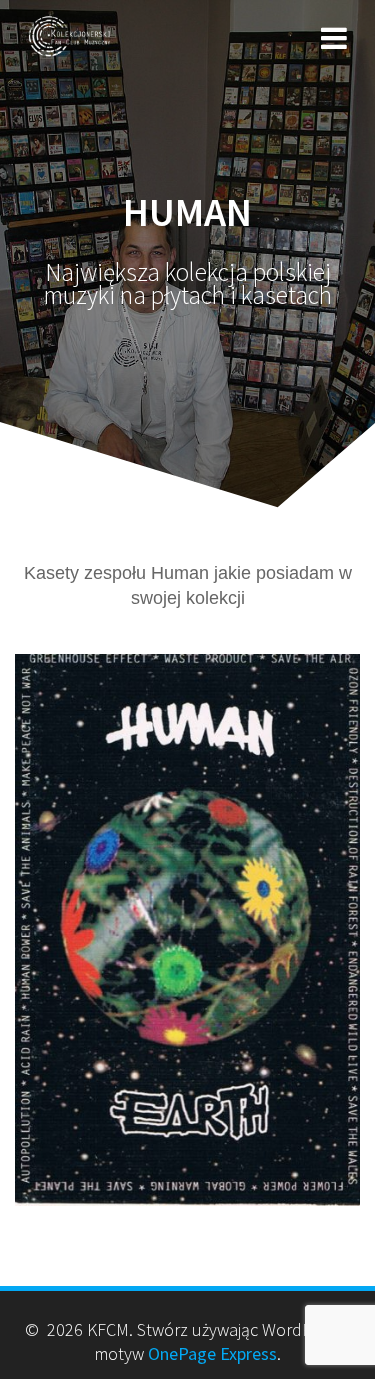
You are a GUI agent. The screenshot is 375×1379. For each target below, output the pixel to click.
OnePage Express (212, 1353)
